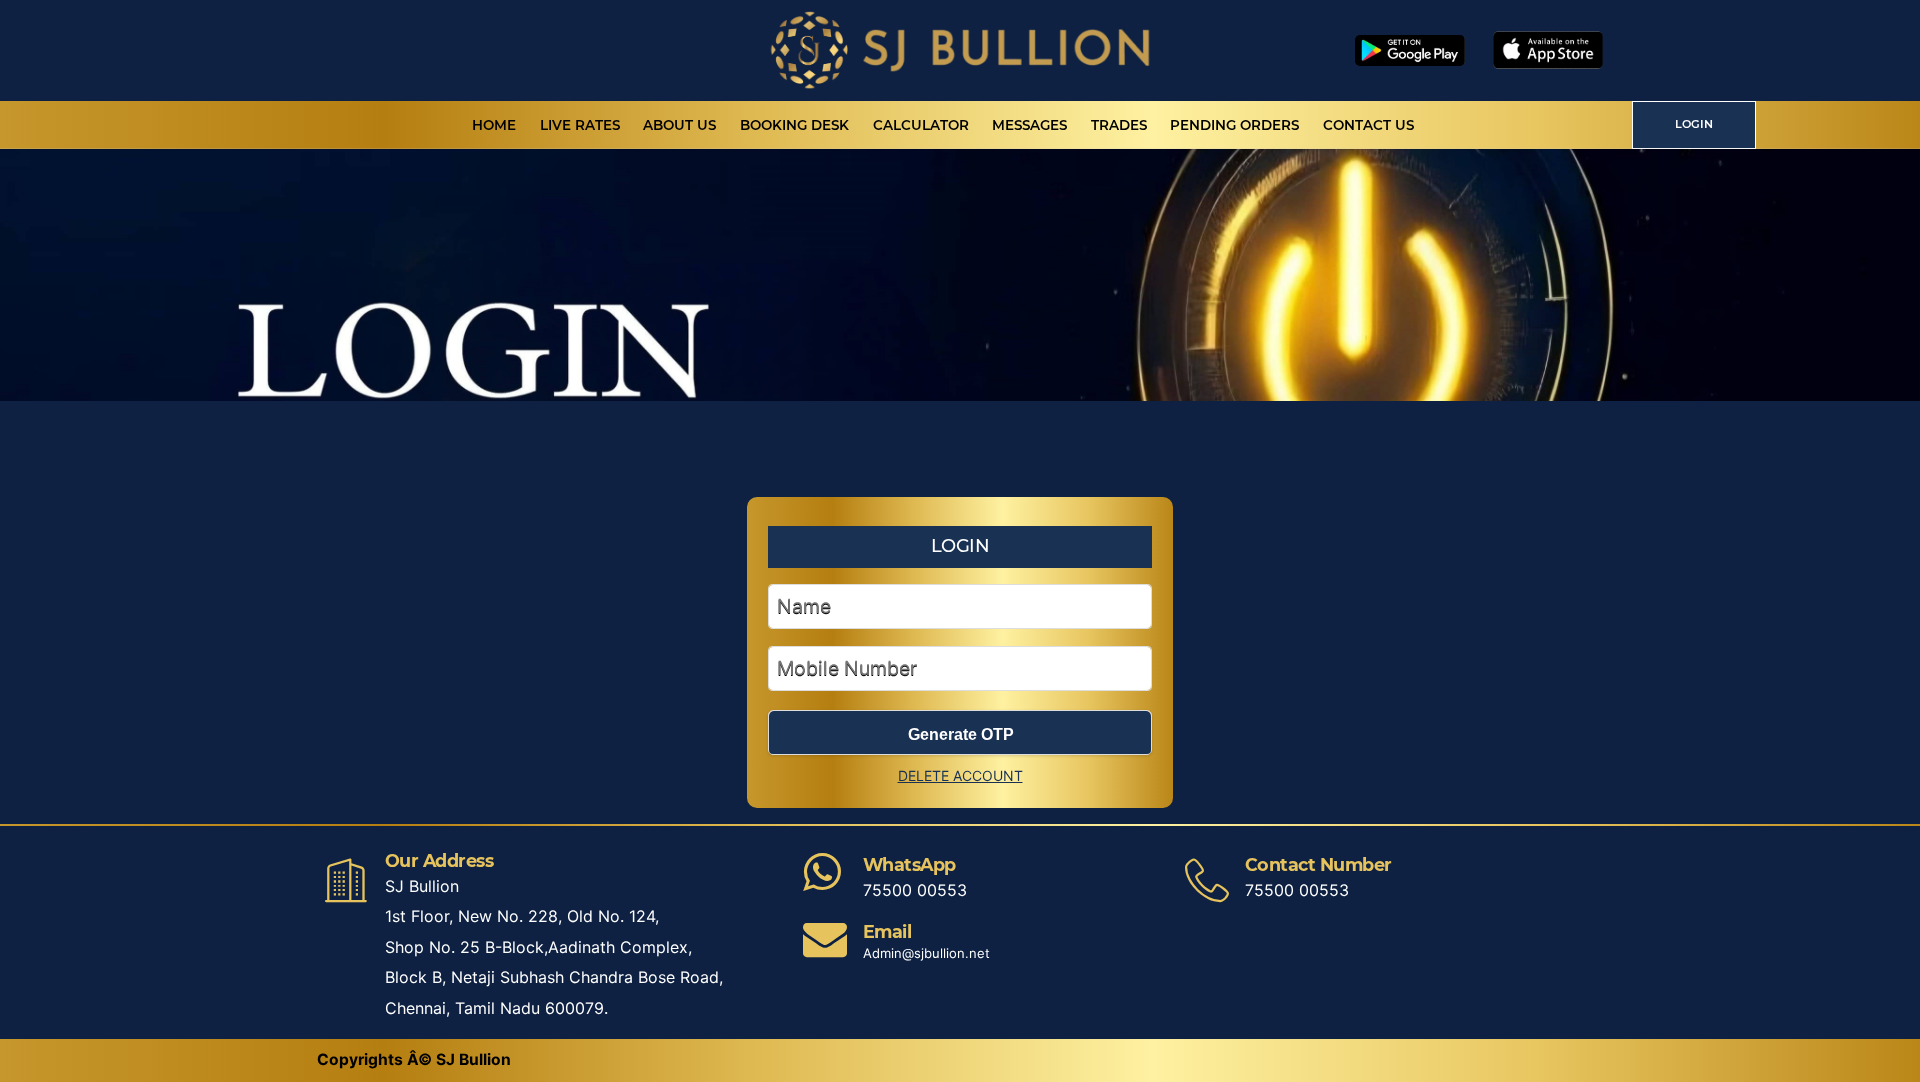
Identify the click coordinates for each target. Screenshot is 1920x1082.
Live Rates (580, 125)
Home (494, 125)
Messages (1029, 125)
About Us (679, 125)
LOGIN (1694, 124)
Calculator (921, 125)
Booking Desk (794, 125)
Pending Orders (1234, 125)
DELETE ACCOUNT (960, 775)
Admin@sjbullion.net (926, 953)
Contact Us (1368, 125)
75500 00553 (915, 890)
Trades (1119, 125)
